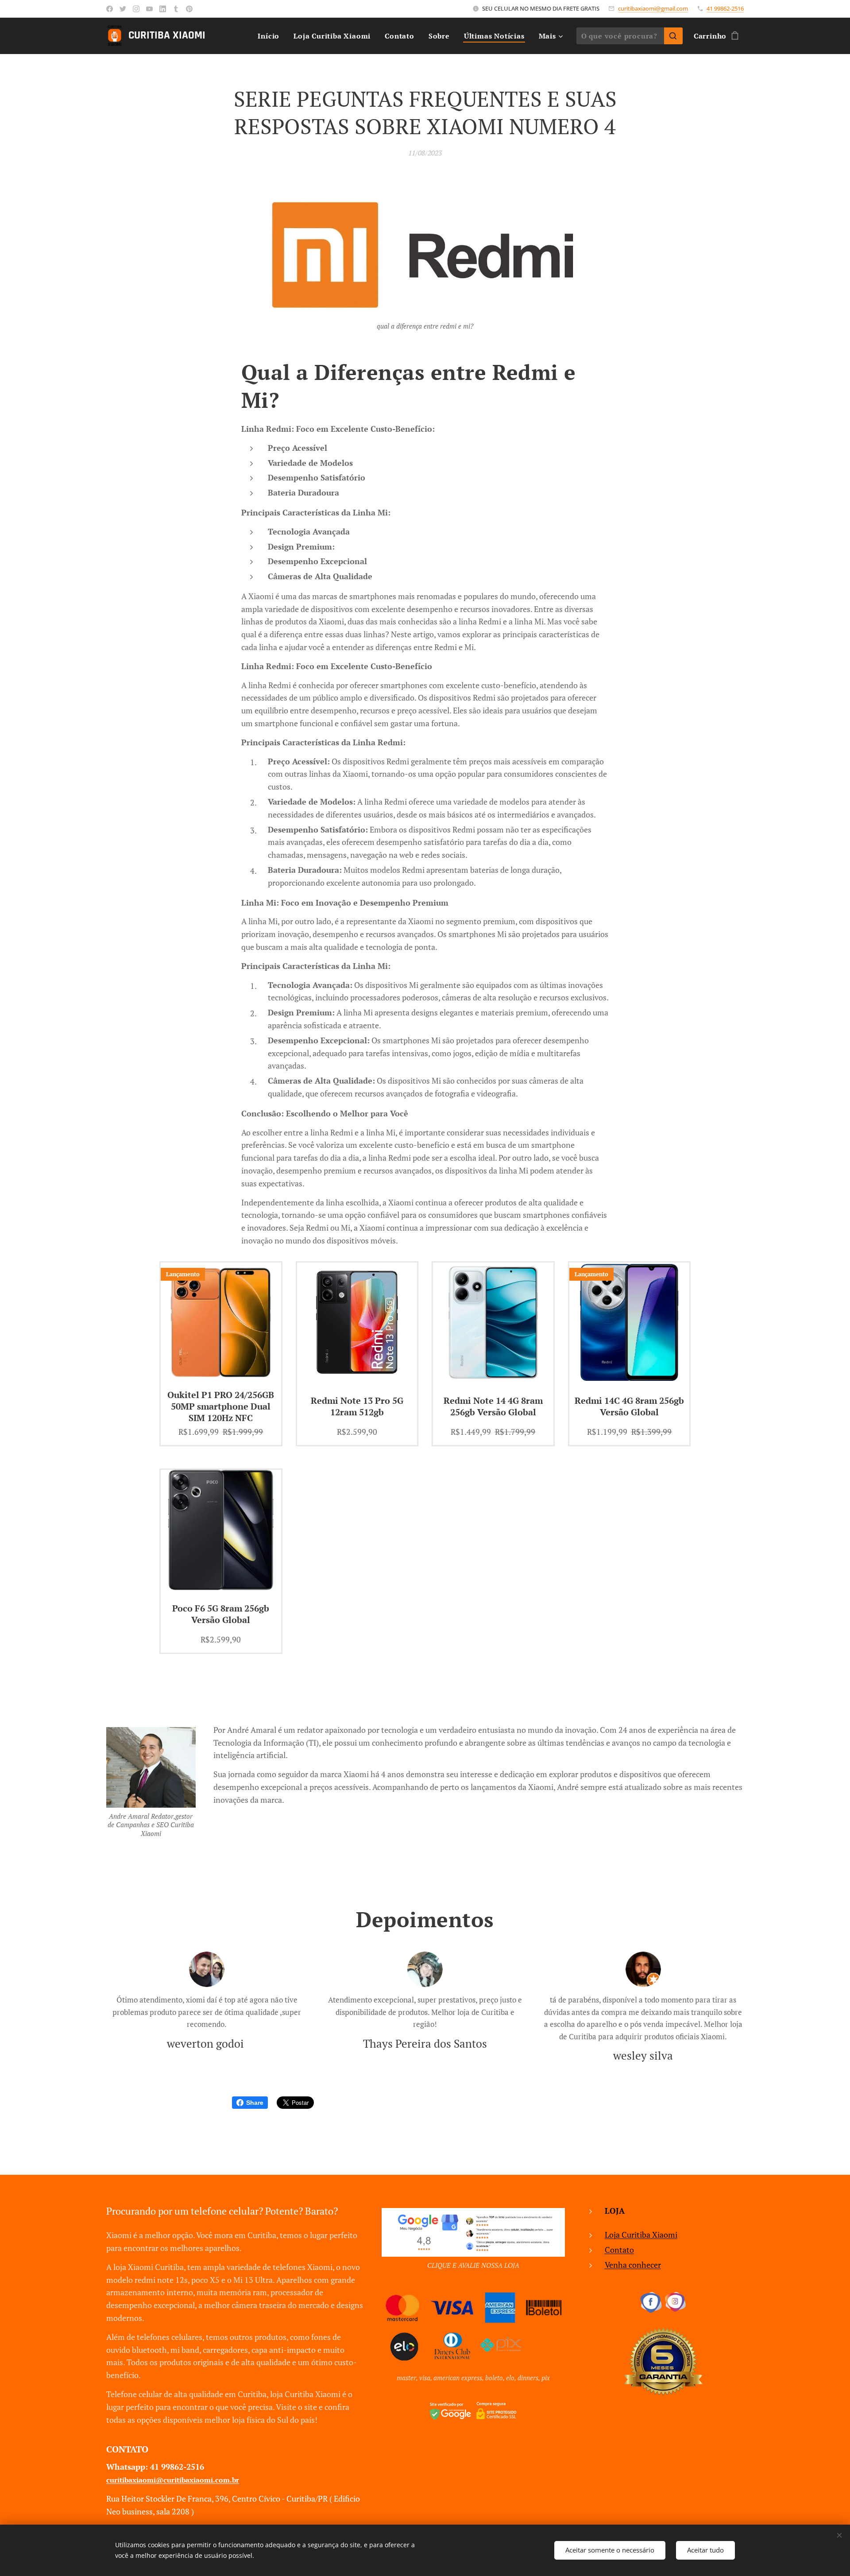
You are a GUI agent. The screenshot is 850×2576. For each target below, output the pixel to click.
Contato (619, 2250)
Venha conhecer (633, 2265)
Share (255, 2103)
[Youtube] (149, 9)
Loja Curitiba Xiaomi (641, 2235)
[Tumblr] (176, 9)
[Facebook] (110, 9)
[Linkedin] (163, 9)
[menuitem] (271, 36)
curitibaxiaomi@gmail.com (653, 8)
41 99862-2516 (725, 8)
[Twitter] (123, 9)
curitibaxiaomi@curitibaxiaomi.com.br (173, 2480)
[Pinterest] (189, 9)
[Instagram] (136, 9)
